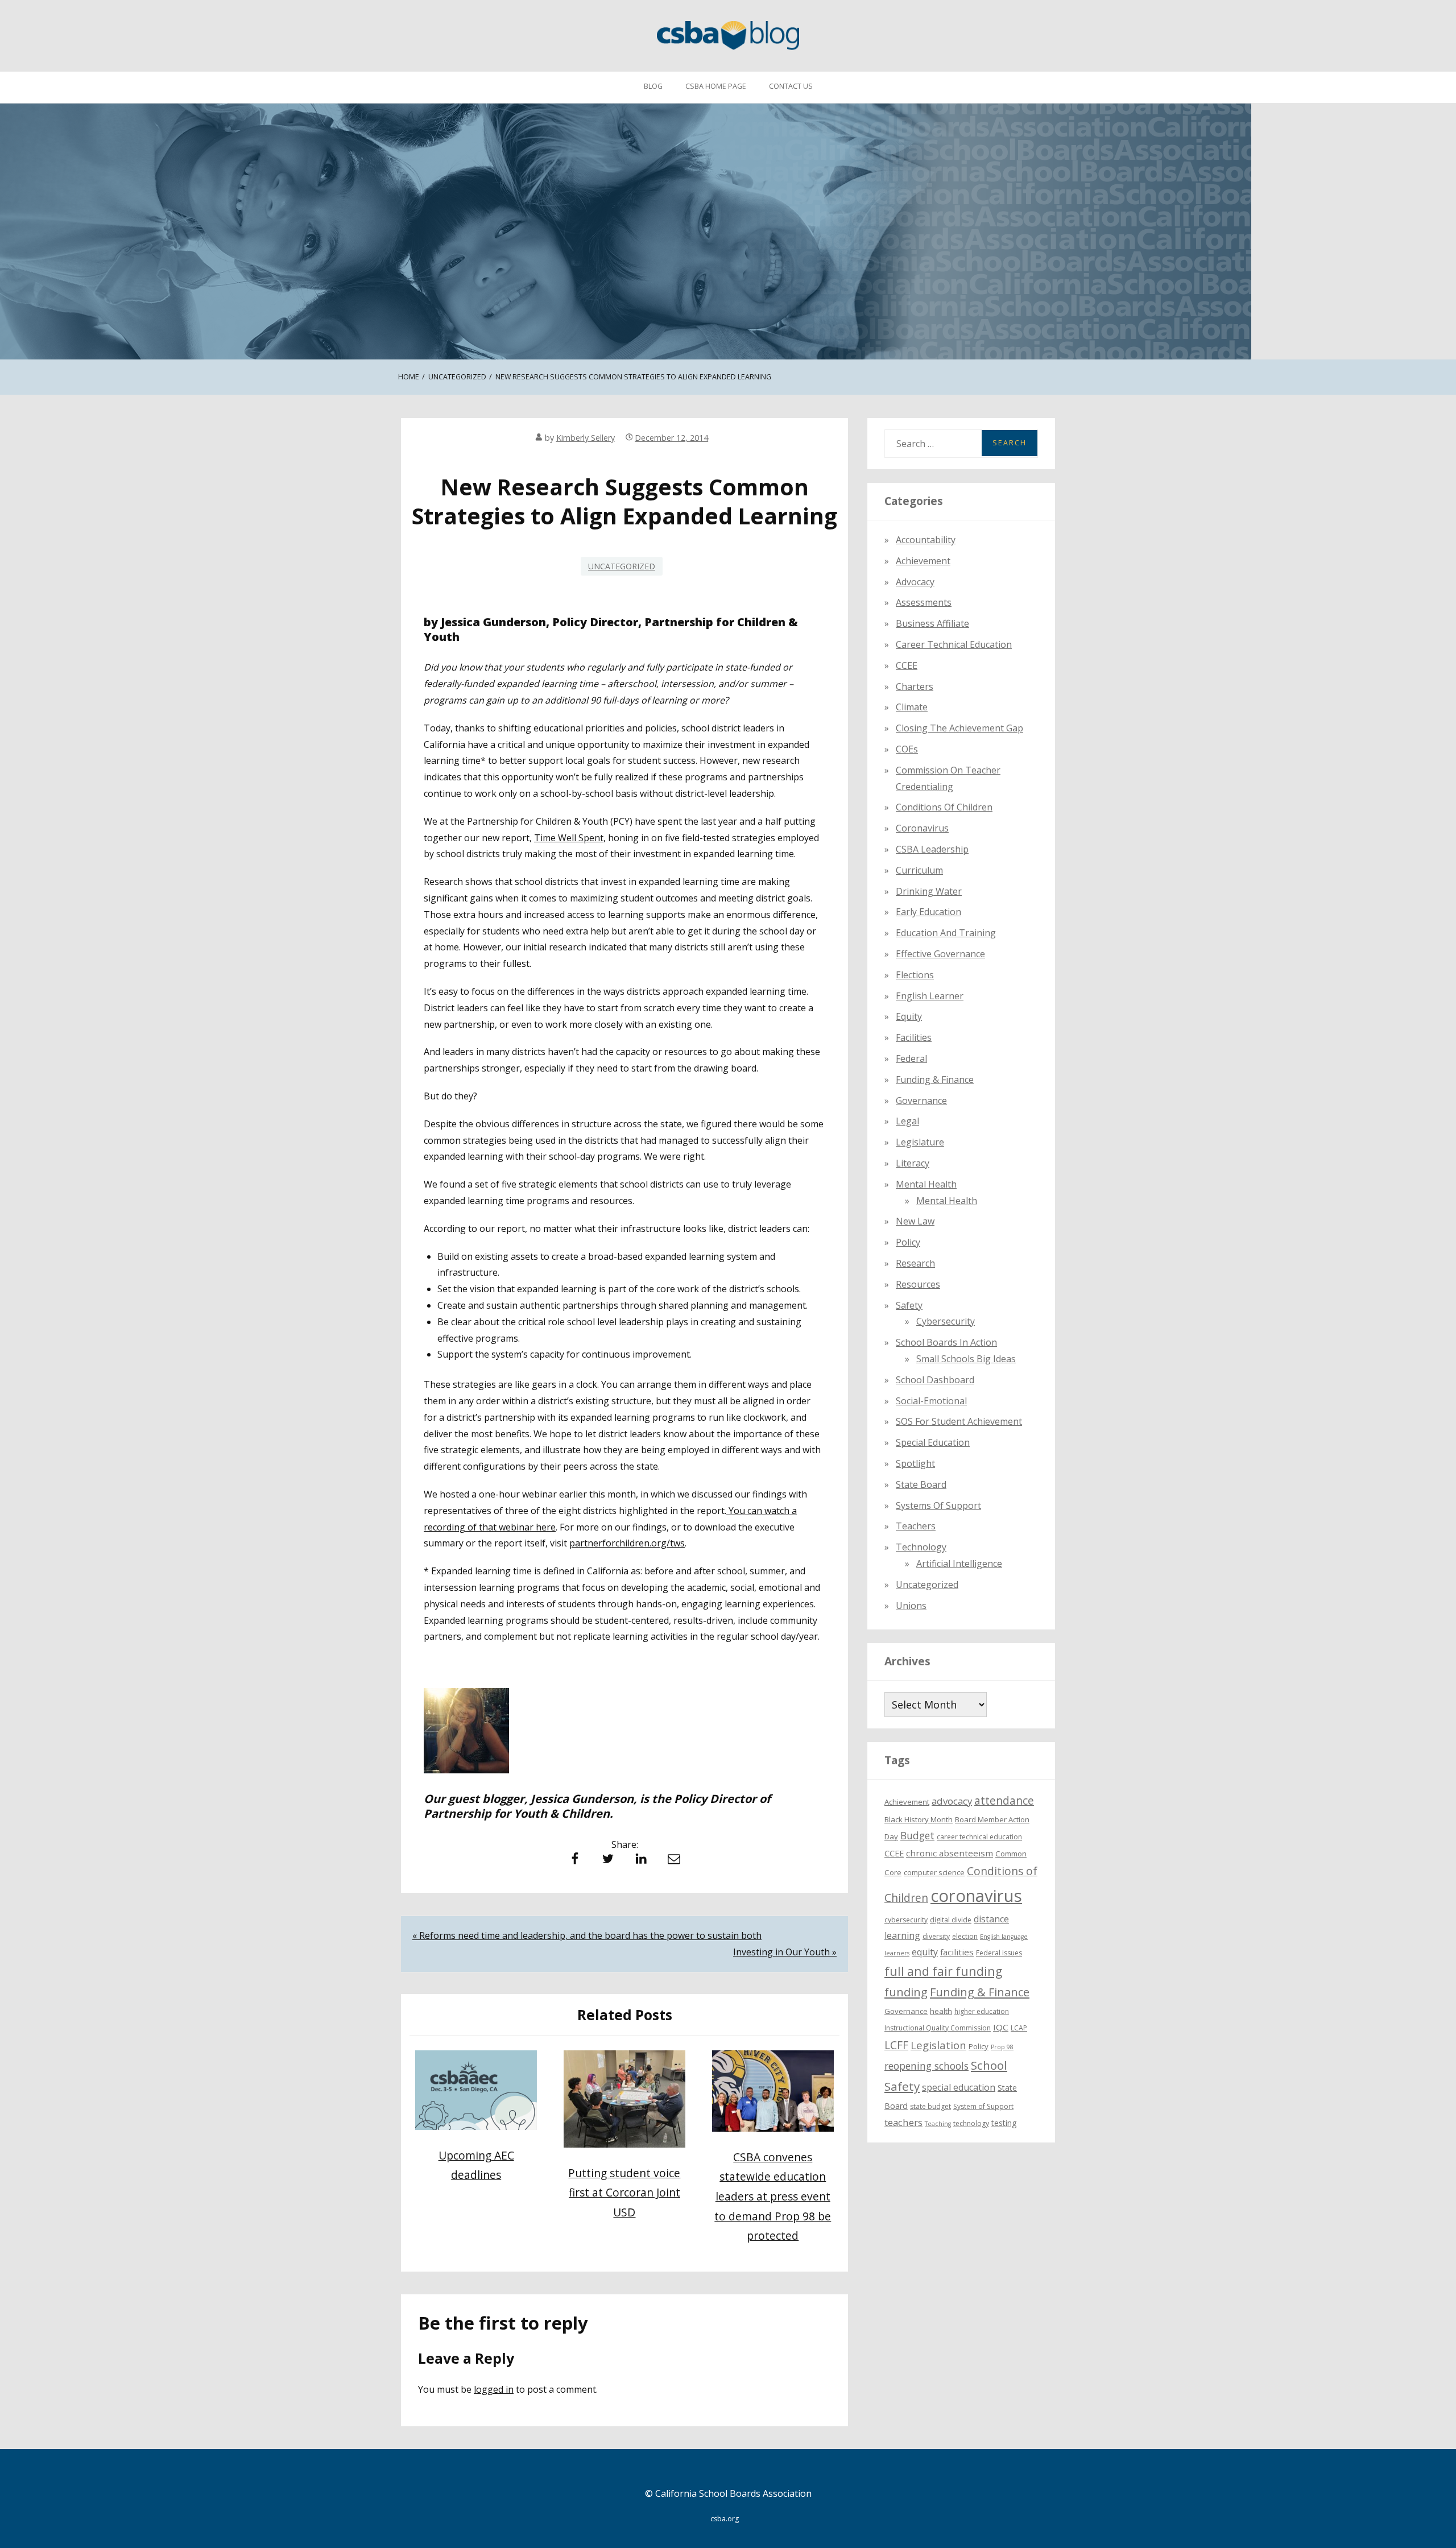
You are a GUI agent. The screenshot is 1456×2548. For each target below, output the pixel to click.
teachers (903, 2122)
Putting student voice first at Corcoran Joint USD (624, 2193)
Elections (915, 975)
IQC (1001, 2027)
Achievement (923, 561)
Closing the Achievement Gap (959, 728)
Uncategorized (622, 566)
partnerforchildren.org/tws (627, 1543)
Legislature (920, 1142)
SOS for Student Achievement (959, 1421)
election (965, 1936)
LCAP (1019, 2028)
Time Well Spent (569, 838)
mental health (926, 1184)
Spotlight (915, 1463)
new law (915, 1221)
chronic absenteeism (950, 1853)
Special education (933, 1442)
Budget (917, 1835)
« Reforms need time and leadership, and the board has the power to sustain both (587, 1935)
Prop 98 (1002, 2047)
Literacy (913, 1163)
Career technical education (954, 644)
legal (907, 1121)
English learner (930, 996)
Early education (928, 912)
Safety (909, 1305)
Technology (921, 1547)
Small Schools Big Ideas (966, 1359)
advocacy (952, 1801)
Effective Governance (940, 954)
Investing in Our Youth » (785, 1952)
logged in (494, 2389)
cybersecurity (946, 1321)
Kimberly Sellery (586, 438)
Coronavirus (922, 828)
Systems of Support (938, 1505)
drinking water (929, 891)
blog (653, 86)
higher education (982, 2011)
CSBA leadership (932, 849)
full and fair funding (943, 1971)
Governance (921, 1101)
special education (959, 2087)
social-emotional (931, 1401)
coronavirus (976, 1896)
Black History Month (919, 1819)
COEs (907, 749)
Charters (915, 686)
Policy (908, 1242)
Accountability (926, 540)
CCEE (907, 665)
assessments (924, 602)
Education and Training (946, 933)
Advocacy (915, 582)
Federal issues (999, 1953)
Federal (911, 1058)
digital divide (951, 1920)
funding (906, 1992)
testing (1004, 2123)
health (941, 2011)
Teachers (916, 1526)
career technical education (979, 1837)
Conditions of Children (944, 807)
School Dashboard (935, 1380)
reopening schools (926, 2066)
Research (915, 1263)
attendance (1004, 1801)
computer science (934, 1872)
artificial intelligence (959, 1563)
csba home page (716, 86)
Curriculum (919, 870)
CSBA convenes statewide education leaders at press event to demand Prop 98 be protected (773, 2196)
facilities (914, 1037)
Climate (912, 707)
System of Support (983, 2106)
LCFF (896, 2045)
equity (909, 1016)
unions (911, 1606)
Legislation (938, 2045)
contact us (791, 86)
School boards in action (946, 1342)
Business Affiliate (932, 623)
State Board (921, 1484)
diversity (936, 1936)
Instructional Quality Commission (938, 2028)
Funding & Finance (935, 1079)
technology (971, 2123)
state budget (930, 2106)
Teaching (938, 2124)
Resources (918, 1284)
